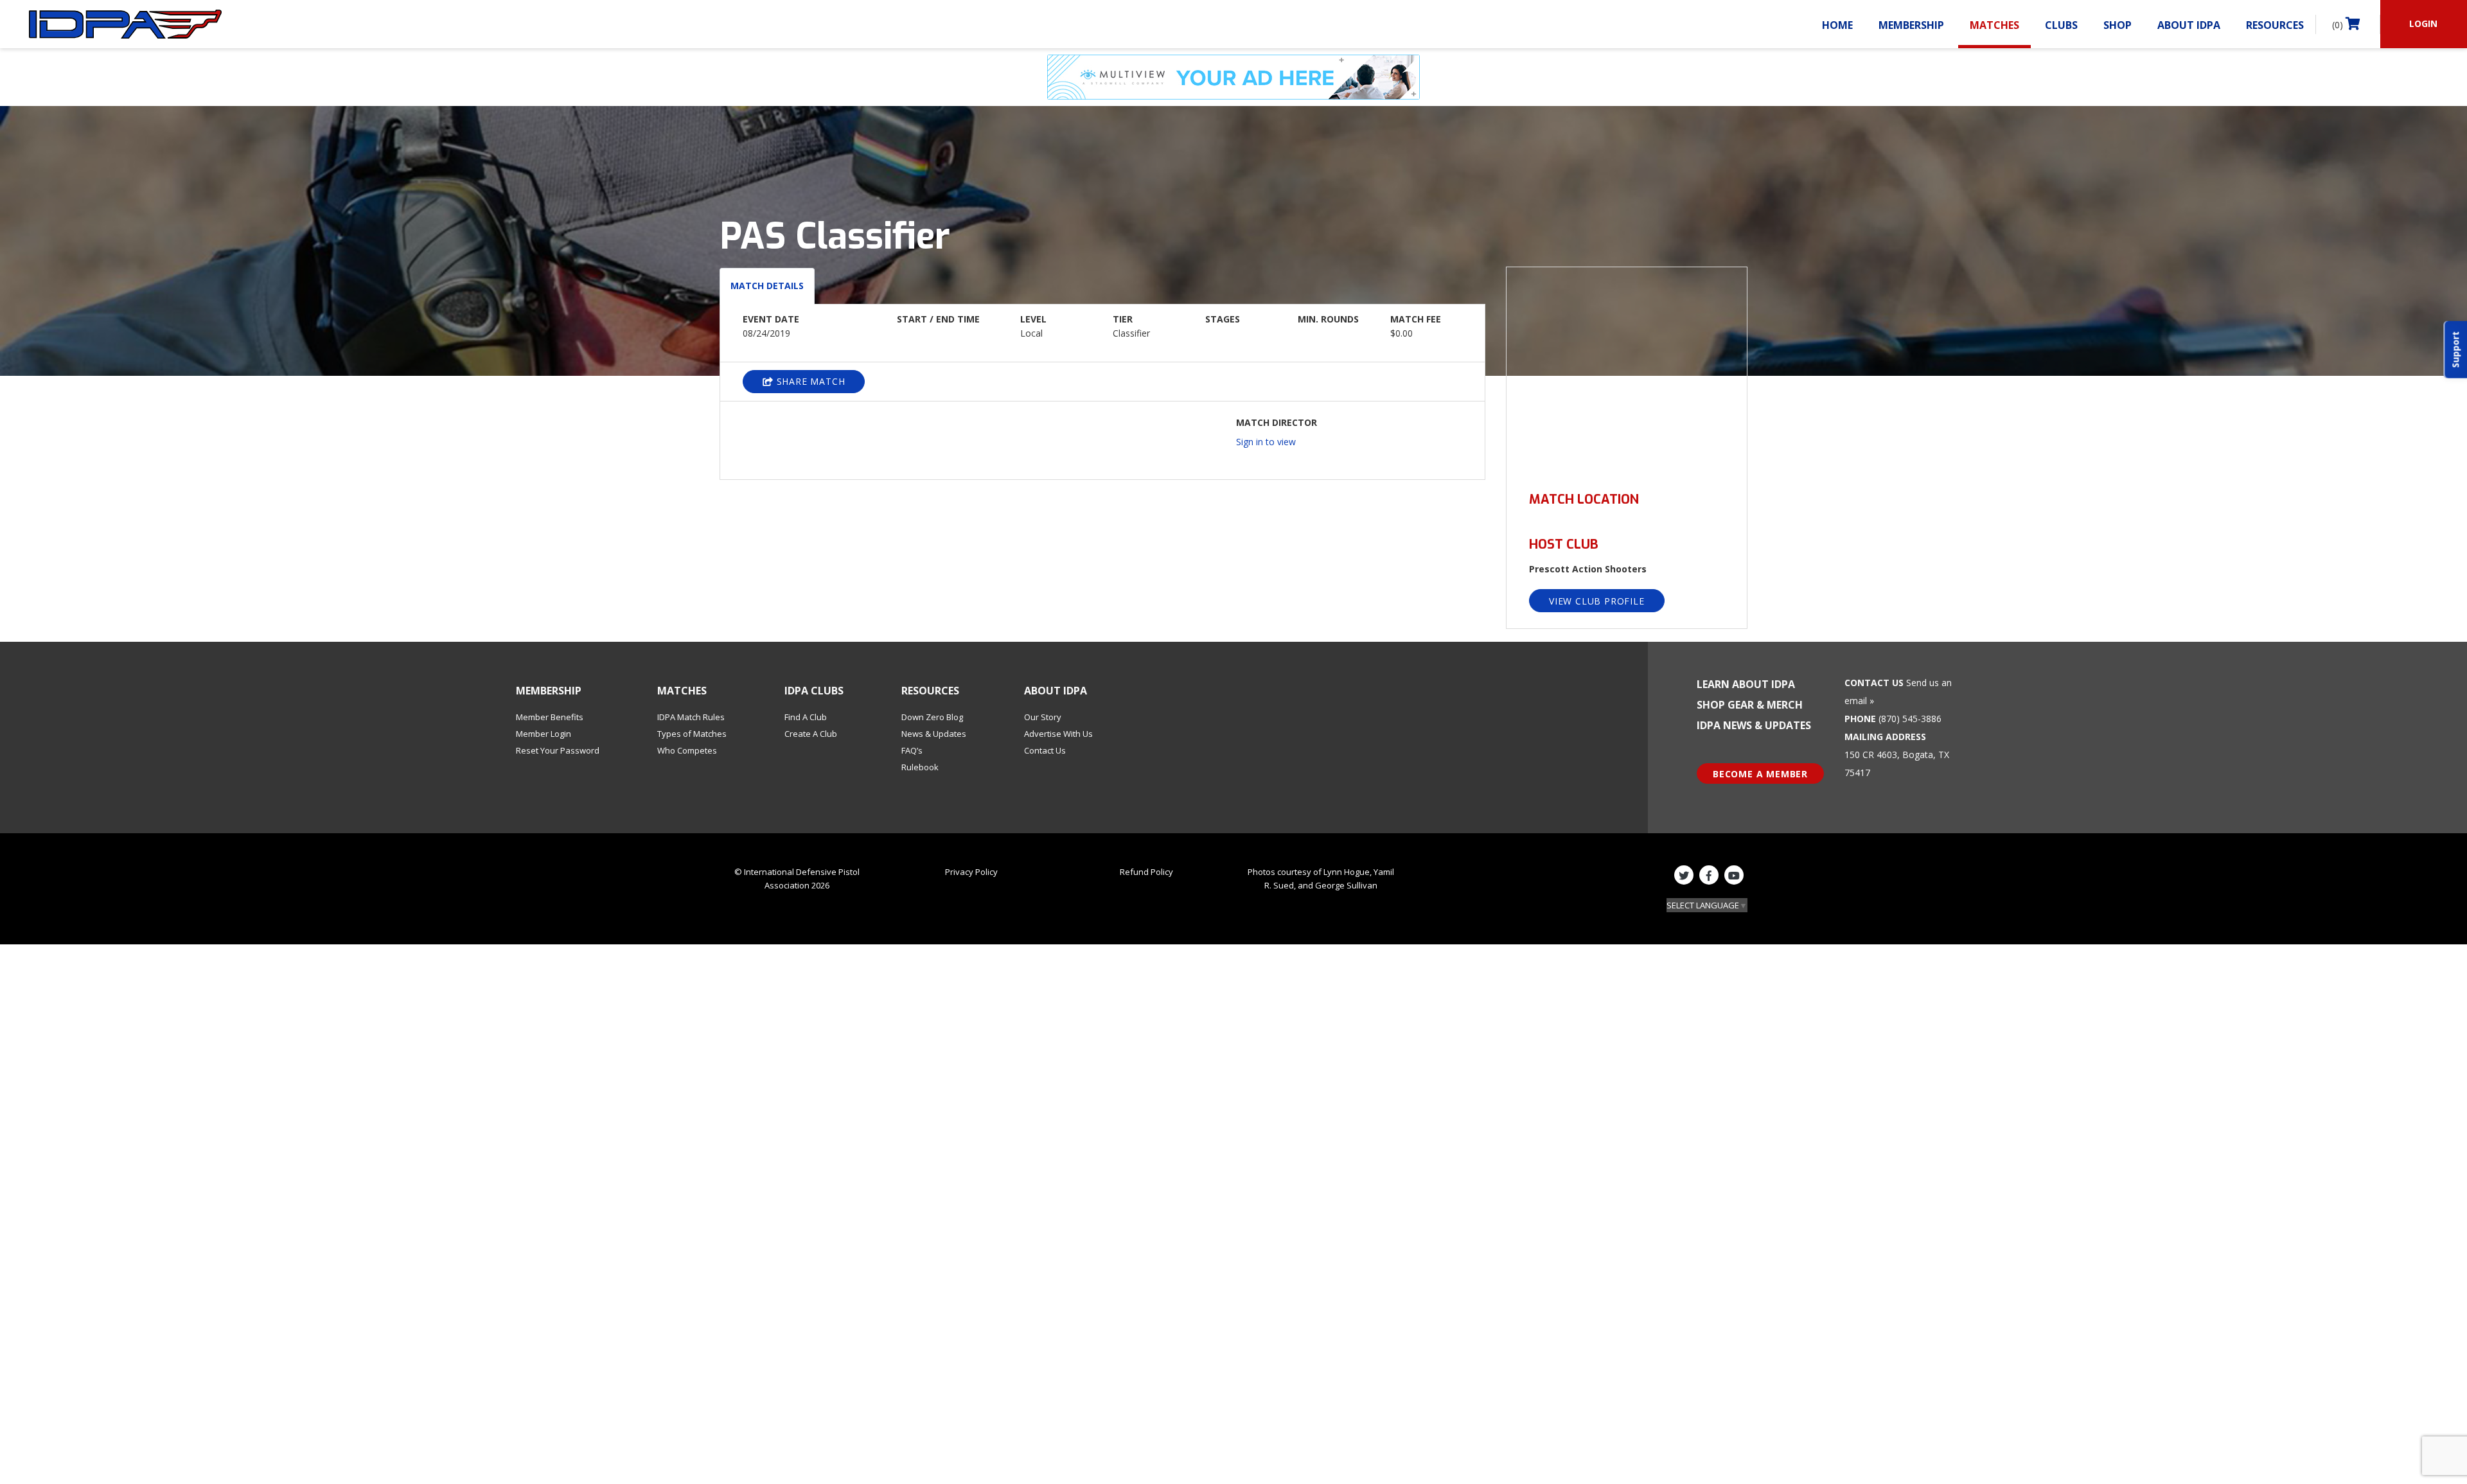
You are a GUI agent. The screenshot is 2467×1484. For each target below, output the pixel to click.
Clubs (2061, 25)
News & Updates (934, 734)
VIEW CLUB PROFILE (1597, 601)
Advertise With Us (1058, 734)
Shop (2118, 25)
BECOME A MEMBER (1760, 774)
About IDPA (2189, 25)
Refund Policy (1146, 872)
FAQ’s (912, 750)
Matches (1994, 25)
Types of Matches (692, 734)
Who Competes (687, 750)
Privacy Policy (971, 872)
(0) (2339, 25)
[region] (1627, 372)
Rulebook (920, 767)
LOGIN (2423, 23)
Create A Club (811, 734)
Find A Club (806, 717)
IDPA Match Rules (691, 717)
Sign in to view (1266, 442)
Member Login (544, 734)
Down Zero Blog (932, 717)
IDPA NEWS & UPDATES (1754, 725)
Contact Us (1045, 750)
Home (1837, 25)
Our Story (1043, 717)
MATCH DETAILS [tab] (767, 286)
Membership (1911, 25)
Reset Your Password (558, 750)
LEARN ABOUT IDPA (1746, 684)
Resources (2275, 25)
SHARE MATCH (809, 381)
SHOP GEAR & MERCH (1750, 705)
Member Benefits (550, 717)
